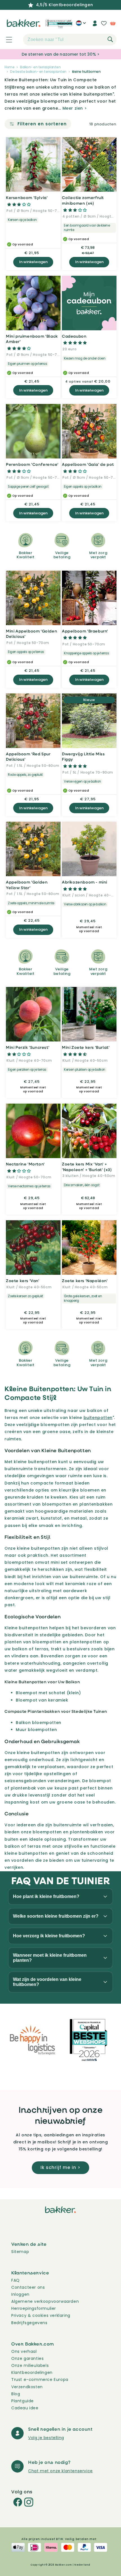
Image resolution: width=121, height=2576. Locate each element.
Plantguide (23, 2401)
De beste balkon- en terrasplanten (38, 72)
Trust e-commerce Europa (40, 2380)
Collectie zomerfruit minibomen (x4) (83, 200)
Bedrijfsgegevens (29, 2323)
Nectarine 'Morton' (25, 1164)
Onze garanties (27, 2358)
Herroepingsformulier (34, 2308)
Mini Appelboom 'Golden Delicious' (32, 634)
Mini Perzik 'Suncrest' (28, 1047)
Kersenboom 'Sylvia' (27, 197)
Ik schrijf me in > (60, 2167)
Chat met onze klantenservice (60, 2471)
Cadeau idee (25, 2408)
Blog (16, 2394)
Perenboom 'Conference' (32, 464)
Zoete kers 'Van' (23, 1281)
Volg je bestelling (46, 2438)
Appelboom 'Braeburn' (85, 631)
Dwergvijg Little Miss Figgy (83, 757)
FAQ (15, 2280)
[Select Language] (81, 25)
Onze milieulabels (30, 2365)
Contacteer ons (28, 2287)
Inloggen (20, 2294)
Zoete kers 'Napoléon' (85, 1281)
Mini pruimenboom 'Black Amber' (32, 339)
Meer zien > (75, 108)
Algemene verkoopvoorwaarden (45, 2301)
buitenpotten (98, 1418)
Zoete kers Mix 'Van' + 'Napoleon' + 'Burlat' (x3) (87, 1167)
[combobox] (70, 40)
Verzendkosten (27, 2387)
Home (9, 67)
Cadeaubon (74, 336)
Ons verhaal (24, 2351)
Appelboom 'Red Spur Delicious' (28, 757)
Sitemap (20, 2252)
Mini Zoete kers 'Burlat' (86, 1047)
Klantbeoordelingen (32, 2372)
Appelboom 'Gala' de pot (88, 464)
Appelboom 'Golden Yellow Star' (27, 885)
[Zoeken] (110, 39)
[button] (6, 40)
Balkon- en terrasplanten (40, 67)
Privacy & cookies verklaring (41, 2315)
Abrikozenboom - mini (85, 882)
